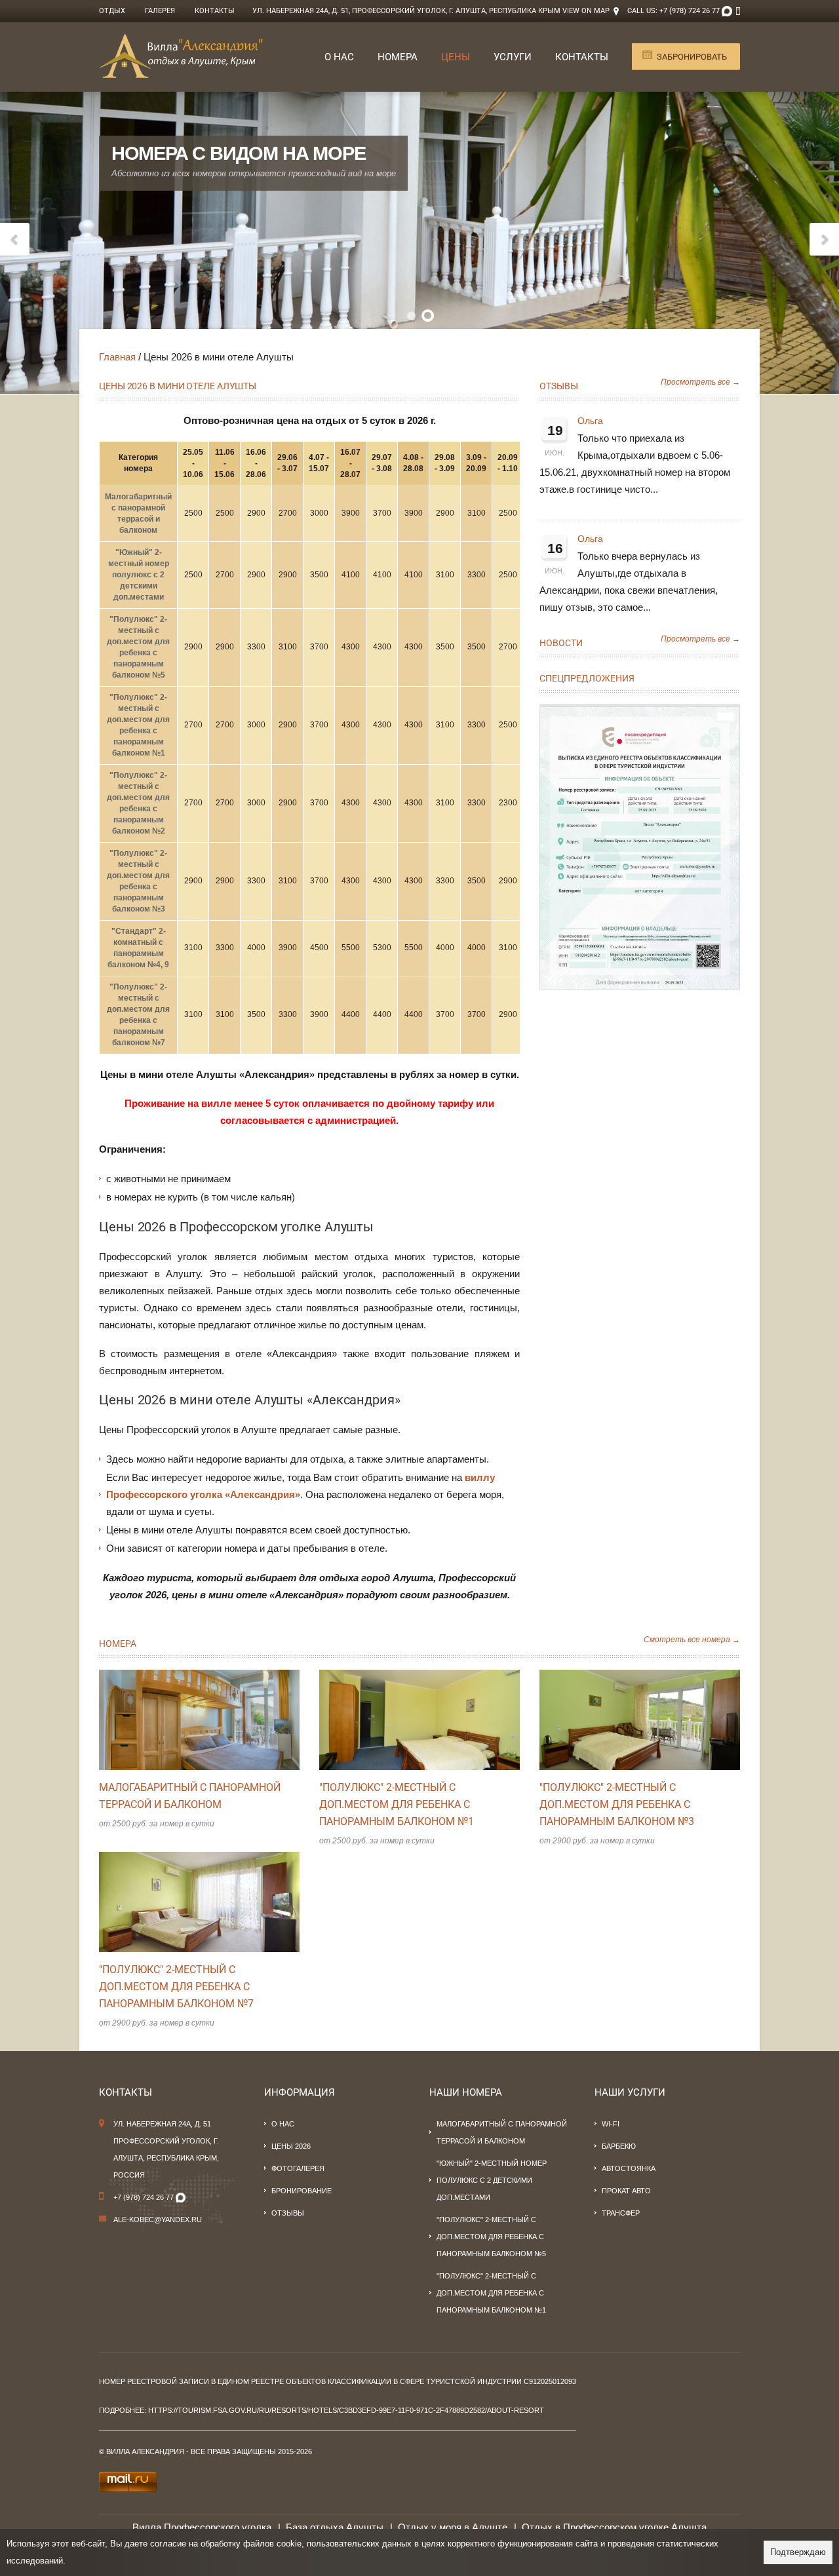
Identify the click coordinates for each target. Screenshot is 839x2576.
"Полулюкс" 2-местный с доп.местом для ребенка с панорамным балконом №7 (176, 1987)
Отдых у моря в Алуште (453, 2527)
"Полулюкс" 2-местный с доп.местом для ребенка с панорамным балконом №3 (617, 1804)
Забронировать (692, 57)
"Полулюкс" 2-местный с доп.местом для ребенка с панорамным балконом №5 (491, 2237)
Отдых (112, 11)
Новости (561, 643)
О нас (339, 57)
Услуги (513, 57)
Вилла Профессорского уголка (202, 2527)
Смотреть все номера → (692, 1640)
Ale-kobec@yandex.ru (158, 2220)
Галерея (160, 11)
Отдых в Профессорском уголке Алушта (614, 2527)
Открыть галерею (213, 1720)
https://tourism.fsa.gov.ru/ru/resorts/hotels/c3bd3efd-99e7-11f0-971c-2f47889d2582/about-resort (346, 2410)
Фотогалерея (298, 2168)
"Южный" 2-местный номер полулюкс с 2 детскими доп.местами (139, 575)
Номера (398, 57)
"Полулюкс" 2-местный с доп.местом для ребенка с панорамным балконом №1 (397, 1804)
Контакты (215, 11)
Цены (456, 57)
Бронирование (302, 2191)
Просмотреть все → (700, 382)
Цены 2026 (291, 2146)
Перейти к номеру (185, 1720)
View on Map (586, 11)
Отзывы (559, 386)
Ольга (590, 421)
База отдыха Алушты (335, 2527)
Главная (117, 357)
